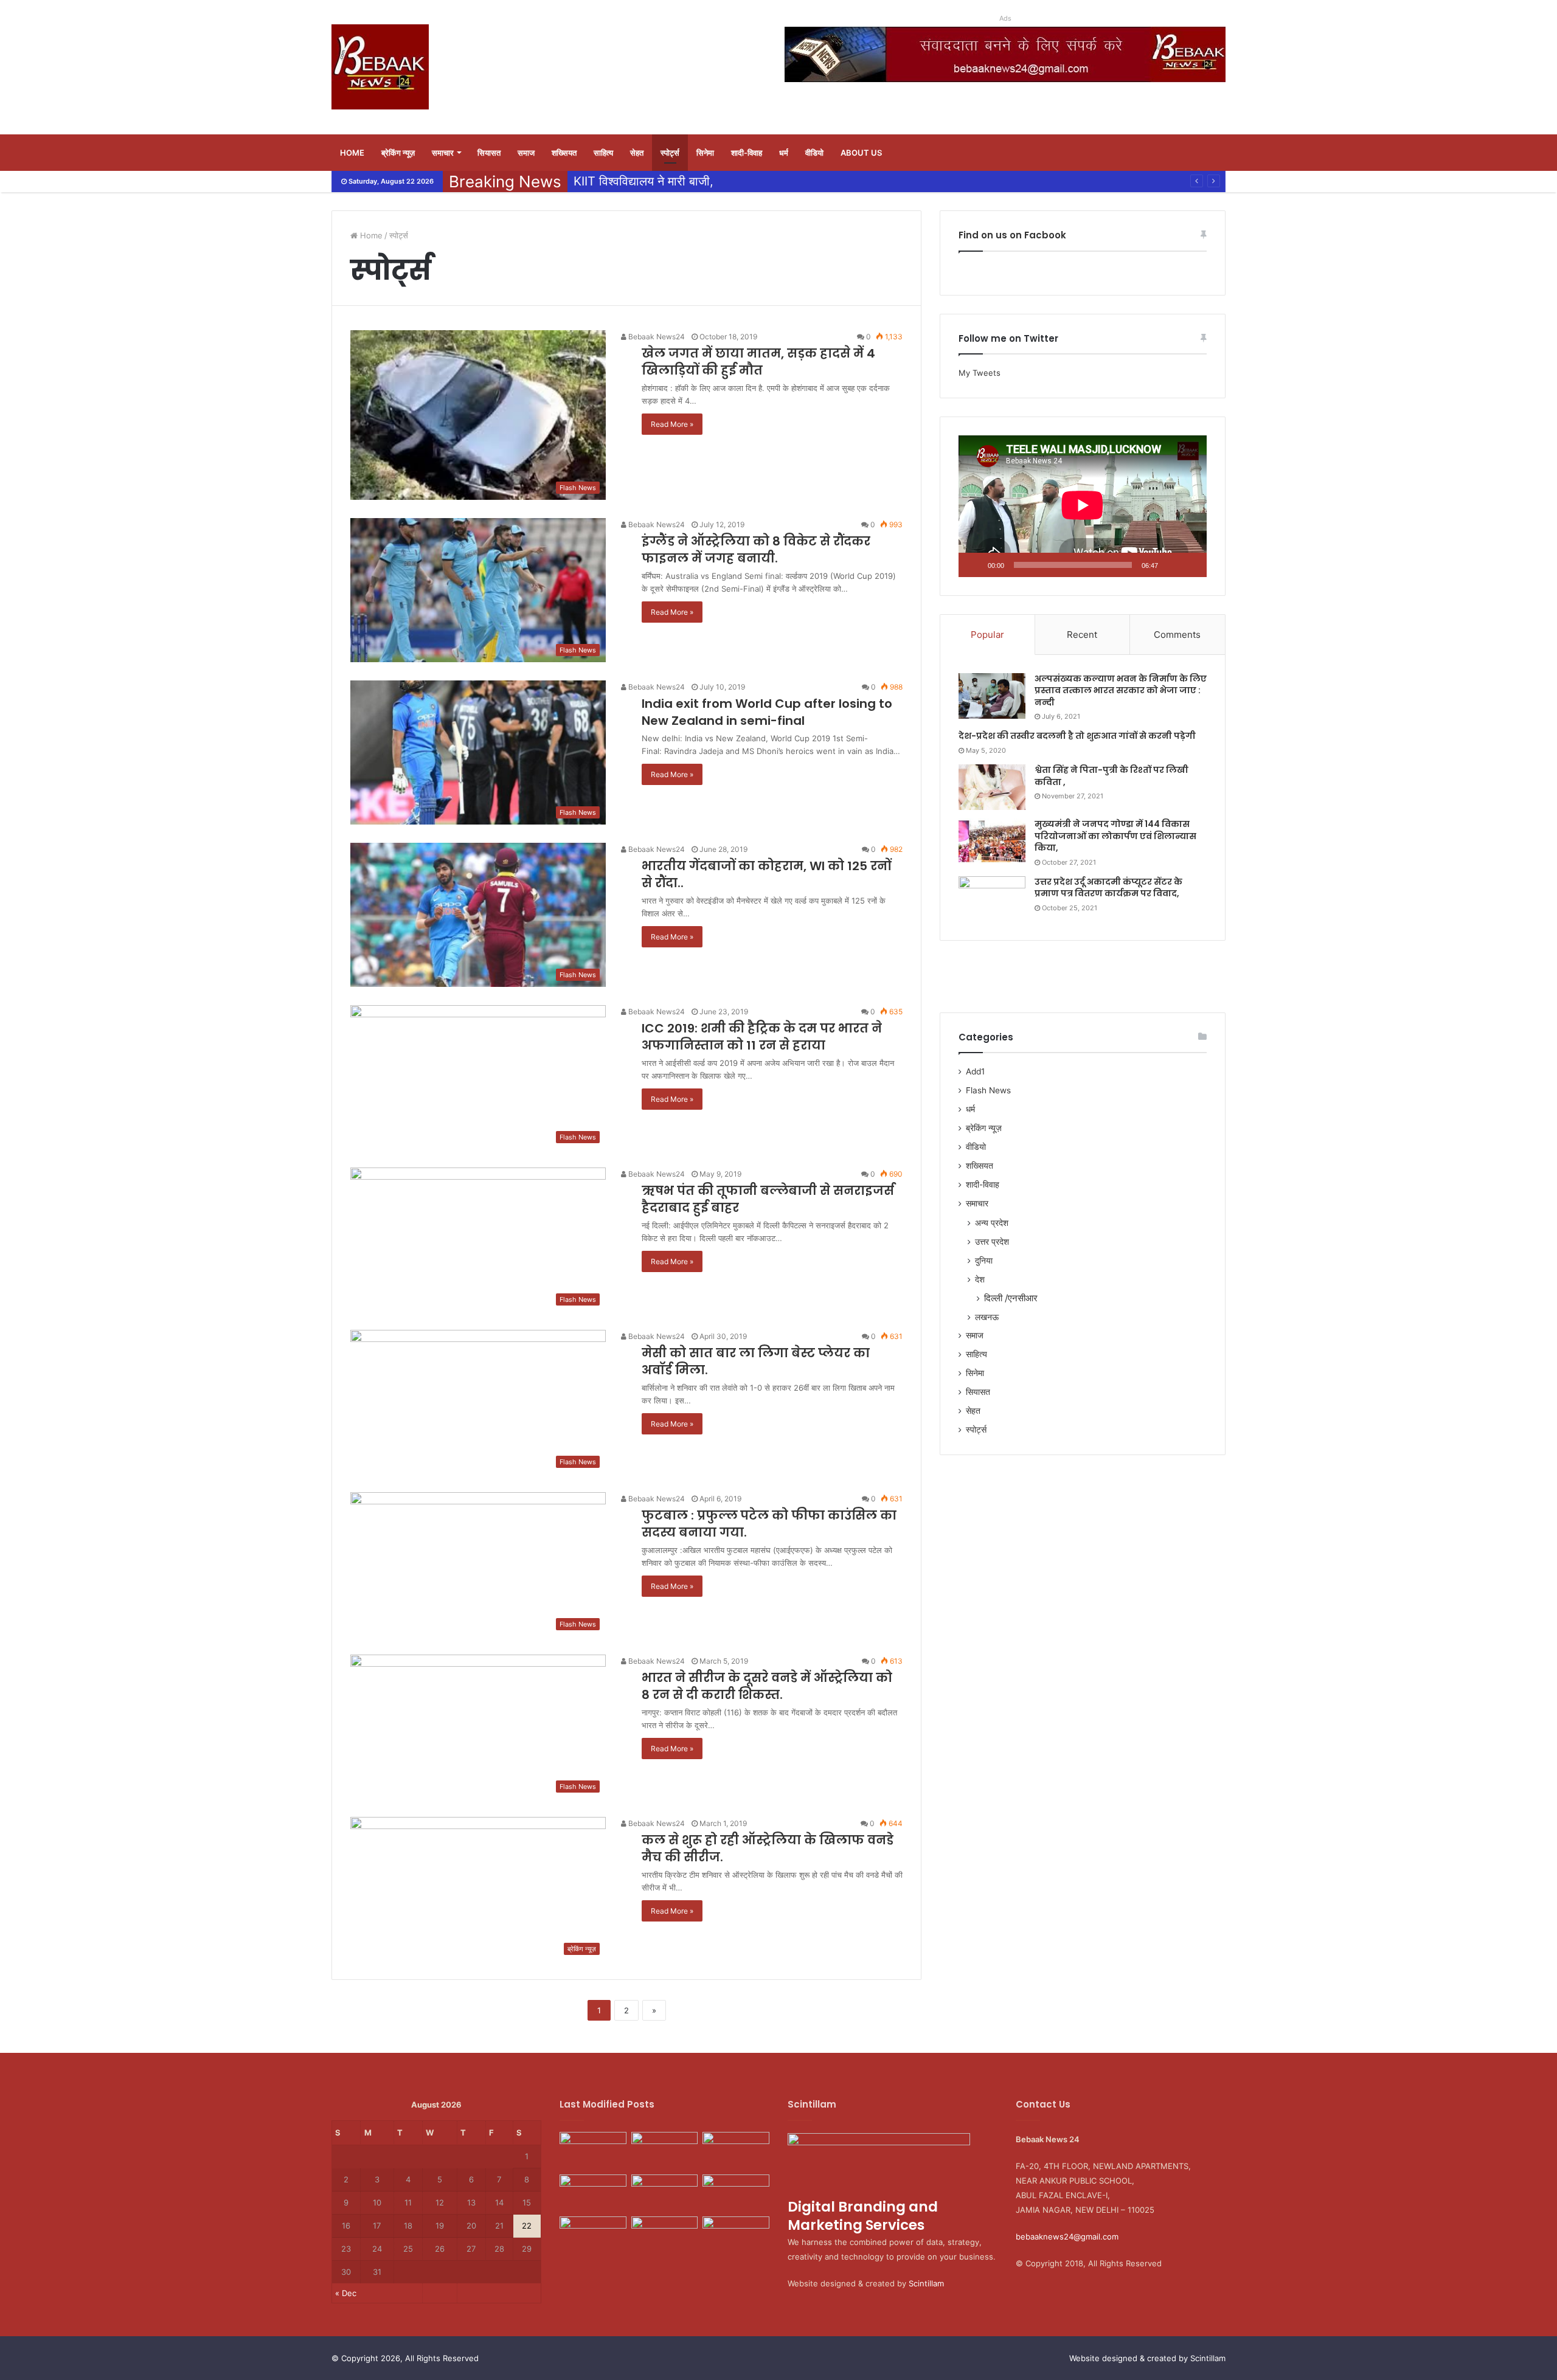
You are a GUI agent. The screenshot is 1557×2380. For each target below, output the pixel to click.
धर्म (784, 153)
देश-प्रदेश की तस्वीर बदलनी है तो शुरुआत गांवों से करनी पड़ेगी (1077, 736)
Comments (1177, 635)
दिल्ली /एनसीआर (1011, 1298)
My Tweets (980, 373)
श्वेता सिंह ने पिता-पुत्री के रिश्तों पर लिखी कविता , (1111, 776)
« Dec (346, 2293)
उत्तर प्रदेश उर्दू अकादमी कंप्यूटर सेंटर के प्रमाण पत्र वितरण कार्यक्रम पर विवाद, (1108, 888)
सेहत (637, 153)
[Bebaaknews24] (380, 67)
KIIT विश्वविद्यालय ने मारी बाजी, (643, 181)
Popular (987, 635)
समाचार (443, 153)
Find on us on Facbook (1012, 235)
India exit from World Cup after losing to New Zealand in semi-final (767, 712)
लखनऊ (987, 1317)
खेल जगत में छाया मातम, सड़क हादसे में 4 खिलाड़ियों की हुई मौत (758, 362)
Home (352, 153)
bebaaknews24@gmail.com (1067, 2236)
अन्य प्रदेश (992, 1223)
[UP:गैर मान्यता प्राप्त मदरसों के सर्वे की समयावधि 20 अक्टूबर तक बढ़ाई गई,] (593, 2237)
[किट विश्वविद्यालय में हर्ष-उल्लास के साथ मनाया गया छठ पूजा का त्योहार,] (736, 2151)
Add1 (975, 1071)
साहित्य (603, 153)
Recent (1082, 635)
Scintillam (926, 2283)
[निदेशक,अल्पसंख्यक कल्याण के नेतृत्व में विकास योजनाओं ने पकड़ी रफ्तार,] (665, 2151)
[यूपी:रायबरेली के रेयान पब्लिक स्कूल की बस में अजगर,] (665, 2193)
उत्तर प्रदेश (992, 1241)
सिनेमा (705, 153)
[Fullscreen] (1191, 565)
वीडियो (814, 153)
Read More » (672, 424)
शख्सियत (564, 153)
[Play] (974, 565)
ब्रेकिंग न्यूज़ (398, 153)
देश (980, 1279)
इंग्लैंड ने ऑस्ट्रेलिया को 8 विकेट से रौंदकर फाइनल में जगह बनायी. (756, 550)
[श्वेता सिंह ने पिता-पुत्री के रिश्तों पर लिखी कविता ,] (992, 787)
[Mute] (1171, 565)
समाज (526, 153)
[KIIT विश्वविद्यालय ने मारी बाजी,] (736, 2193)
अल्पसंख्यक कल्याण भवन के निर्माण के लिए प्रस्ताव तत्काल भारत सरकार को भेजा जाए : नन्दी (1121, 690)
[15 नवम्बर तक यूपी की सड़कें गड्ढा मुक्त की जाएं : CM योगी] (665, 2235)
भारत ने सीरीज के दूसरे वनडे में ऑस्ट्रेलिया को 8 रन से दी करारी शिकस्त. (767, 1686)
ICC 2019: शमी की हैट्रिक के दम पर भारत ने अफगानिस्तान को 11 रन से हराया (762, 1037)
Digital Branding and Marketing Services (863, 2216)
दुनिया (984, 1260)
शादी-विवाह (747, 153)
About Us (861, 153)
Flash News (988, 1090)
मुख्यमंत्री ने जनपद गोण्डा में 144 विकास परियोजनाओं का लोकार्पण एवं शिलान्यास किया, (1115, 836)
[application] (1083, 506)
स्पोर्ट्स (670, 153)
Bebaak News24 (656, 337)
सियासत (489, 153)
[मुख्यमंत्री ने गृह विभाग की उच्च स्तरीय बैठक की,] (593, 2193)
